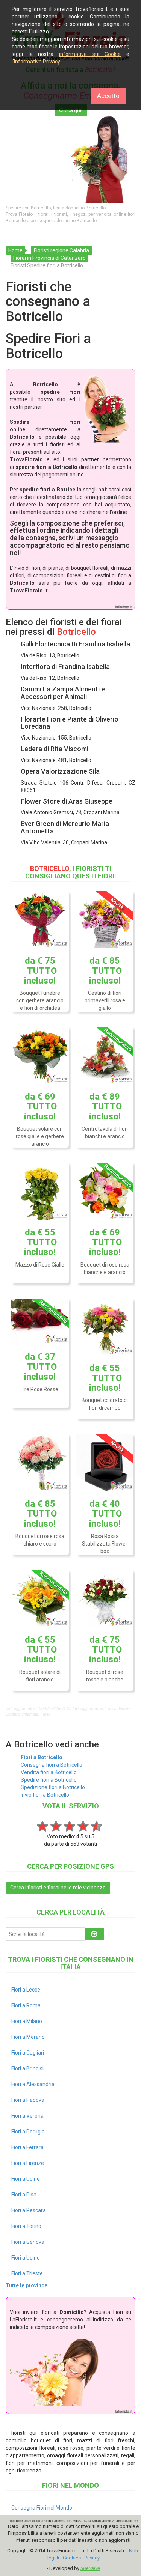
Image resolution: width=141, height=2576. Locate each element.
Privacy (92, 2558)
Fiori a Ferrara (27, 2147)
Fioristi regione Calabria (61, 250)
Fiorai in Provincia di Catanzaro (49, 258)
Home (15, 250)
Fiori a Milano (27, 2021)
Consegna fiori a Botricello (52, 1765)
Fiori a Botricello (42, 1757)
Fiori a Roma (26, 2005)
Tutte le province (27, 2285)
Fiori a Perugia (28, 2132)
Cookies (72, 2558)
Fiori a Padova (28, 2100)
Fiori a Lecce (26, 1990)
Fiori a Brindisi (27, 2068)
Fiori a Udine (26, 2179)
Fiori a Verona (27, 2116)
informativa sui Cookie (90, 54)
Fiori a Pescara (29, 2210)
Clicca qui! (71, 110)
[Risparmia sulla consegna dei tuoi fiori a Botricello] (70, 160)
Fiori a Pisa (24, 2195)
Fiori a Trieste (27, 2273)
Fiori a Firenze (28, 2163)
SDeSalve (90, 2568)
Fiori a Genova (28, 2242)
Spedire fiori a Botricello (49, 1780)
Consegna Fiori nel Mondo (42, 2508)
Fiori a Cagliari (28, 2053)
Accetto (108, 96)
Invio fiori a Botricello (45, 1795)
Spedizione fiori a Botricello (53, 1787)
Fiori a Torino (26, 2226)
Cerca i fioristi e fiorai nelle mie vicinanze (58, 1888)
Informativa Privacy (37, 62)
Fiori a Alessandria (33, 2084)
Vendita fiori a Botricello (49, 1772)
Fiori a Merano (28, 2037)
